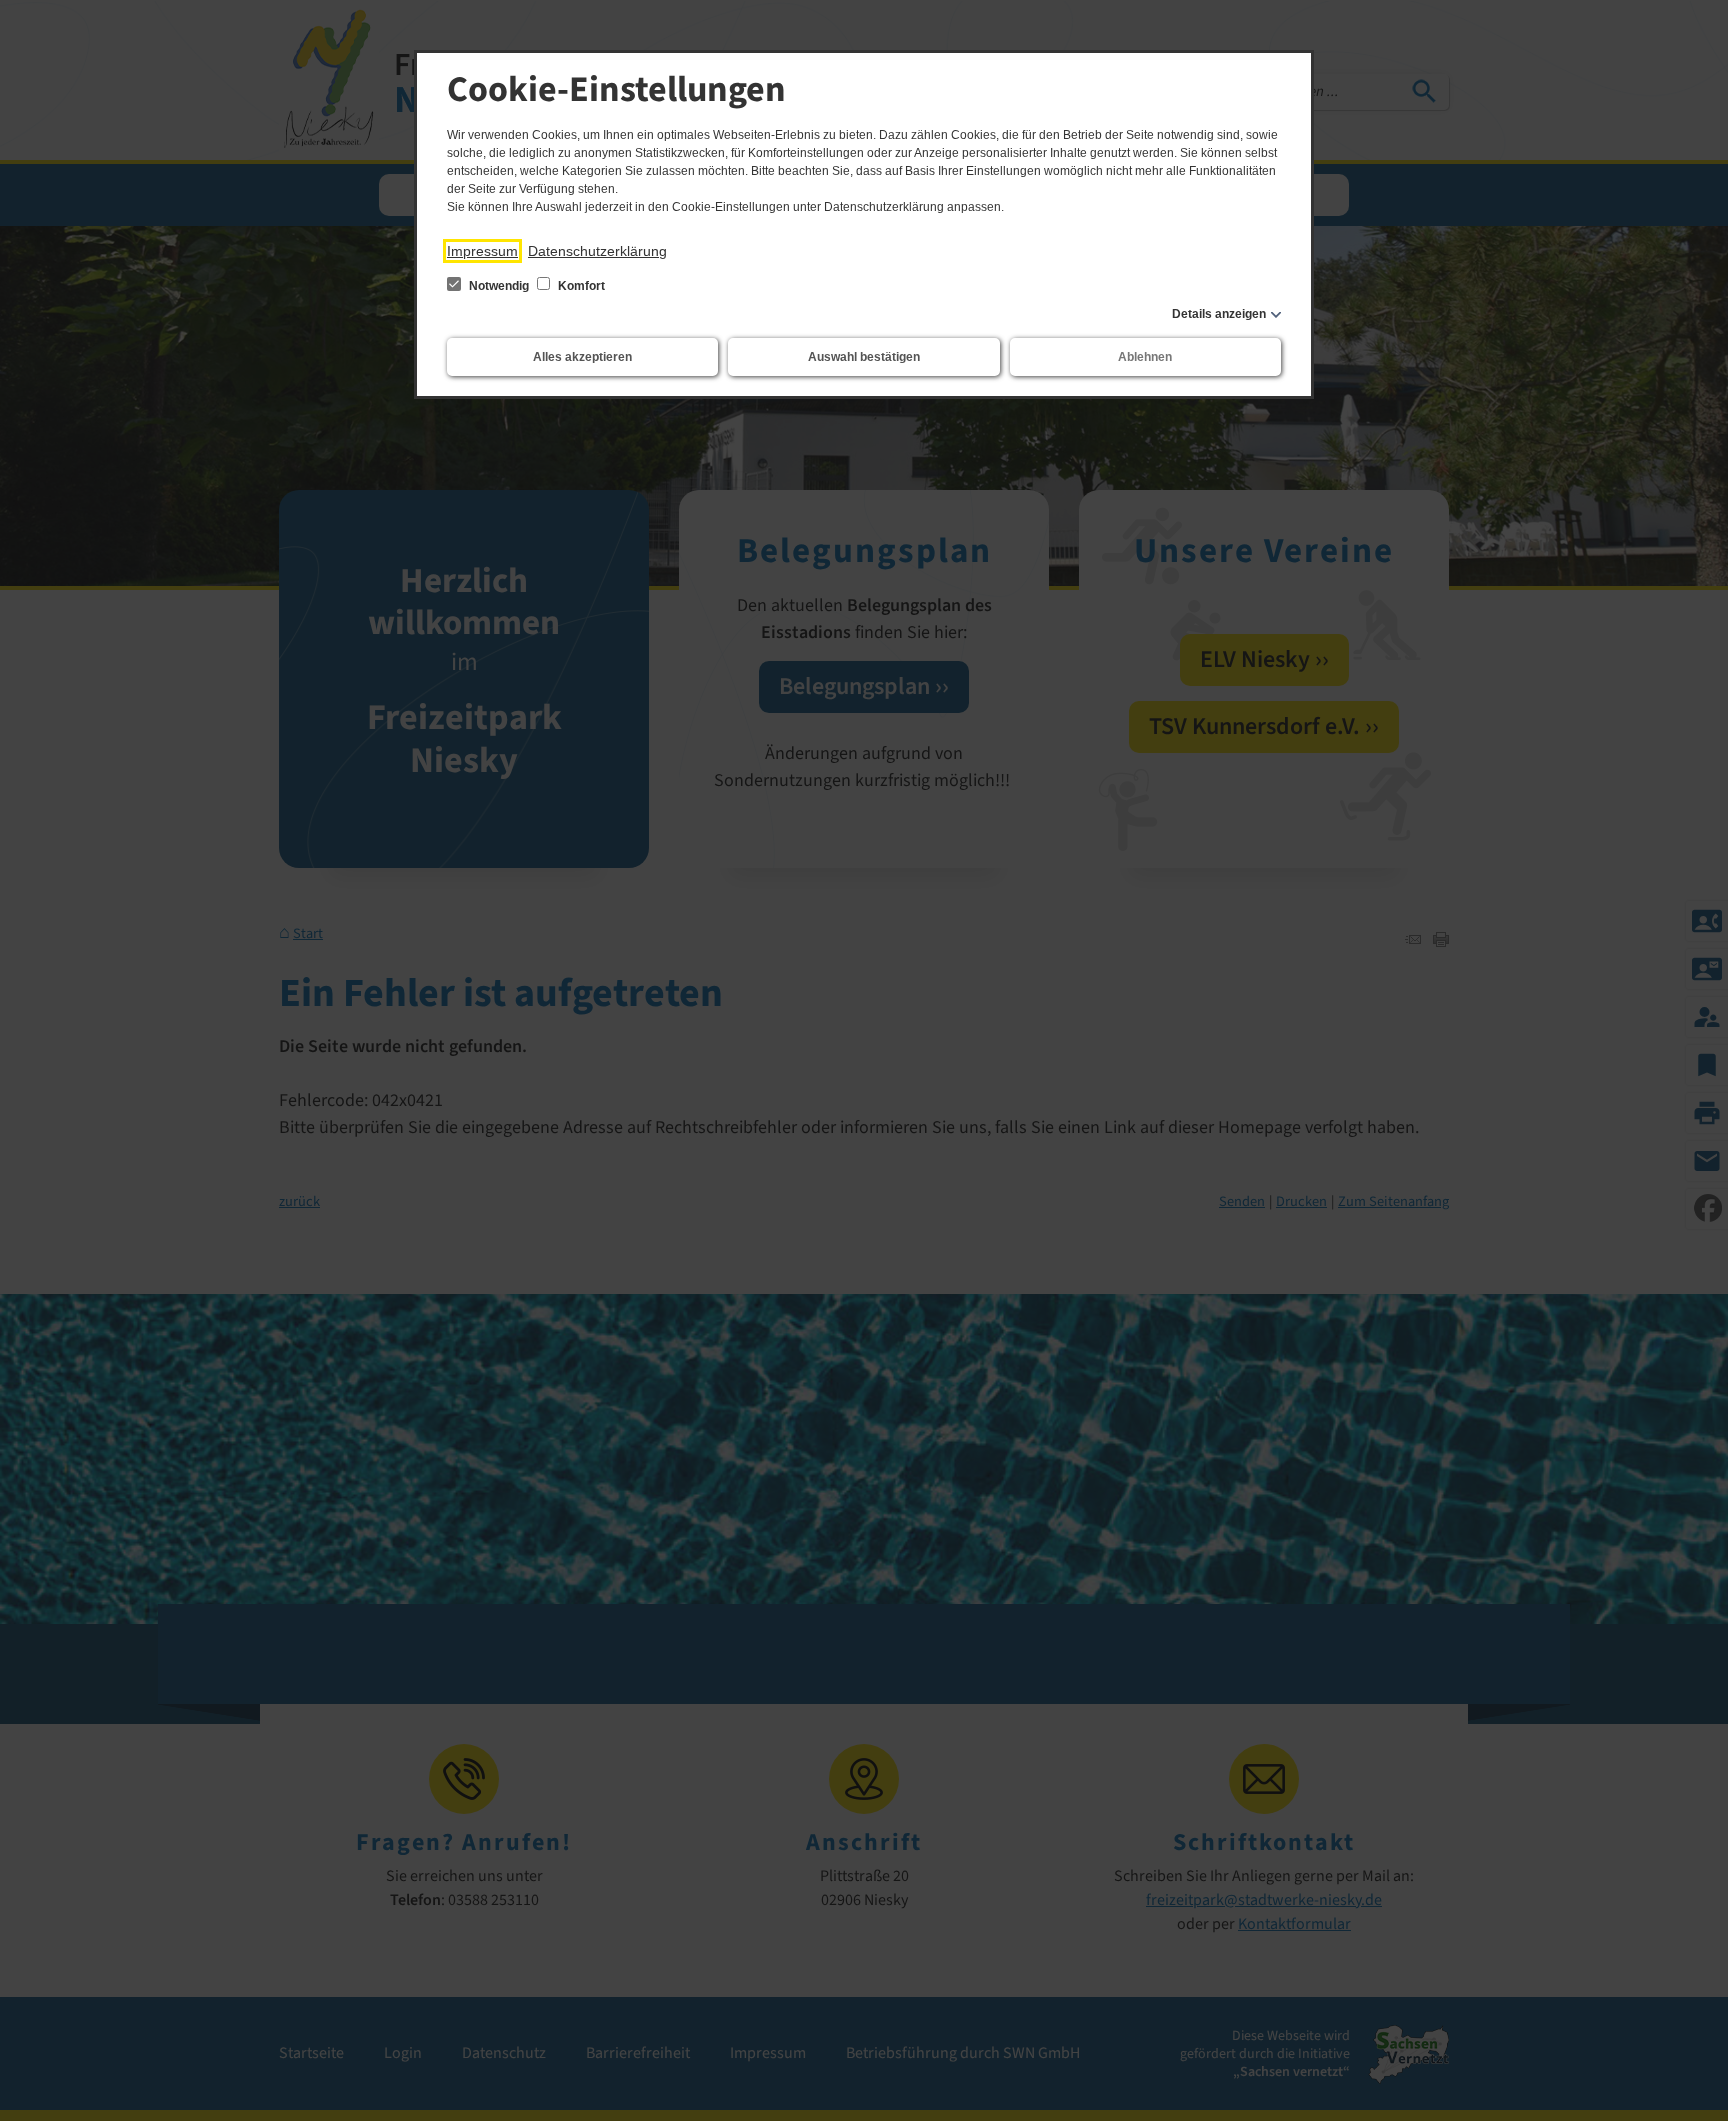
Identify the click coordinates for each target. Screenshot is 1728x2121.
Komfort (580, 286)
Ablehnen (1145, 357)
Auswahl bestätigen (864, 357)
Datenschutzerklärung (597, 251)
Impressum (482, 251)
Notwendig (499, 286)
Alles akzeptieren (582, 357)
